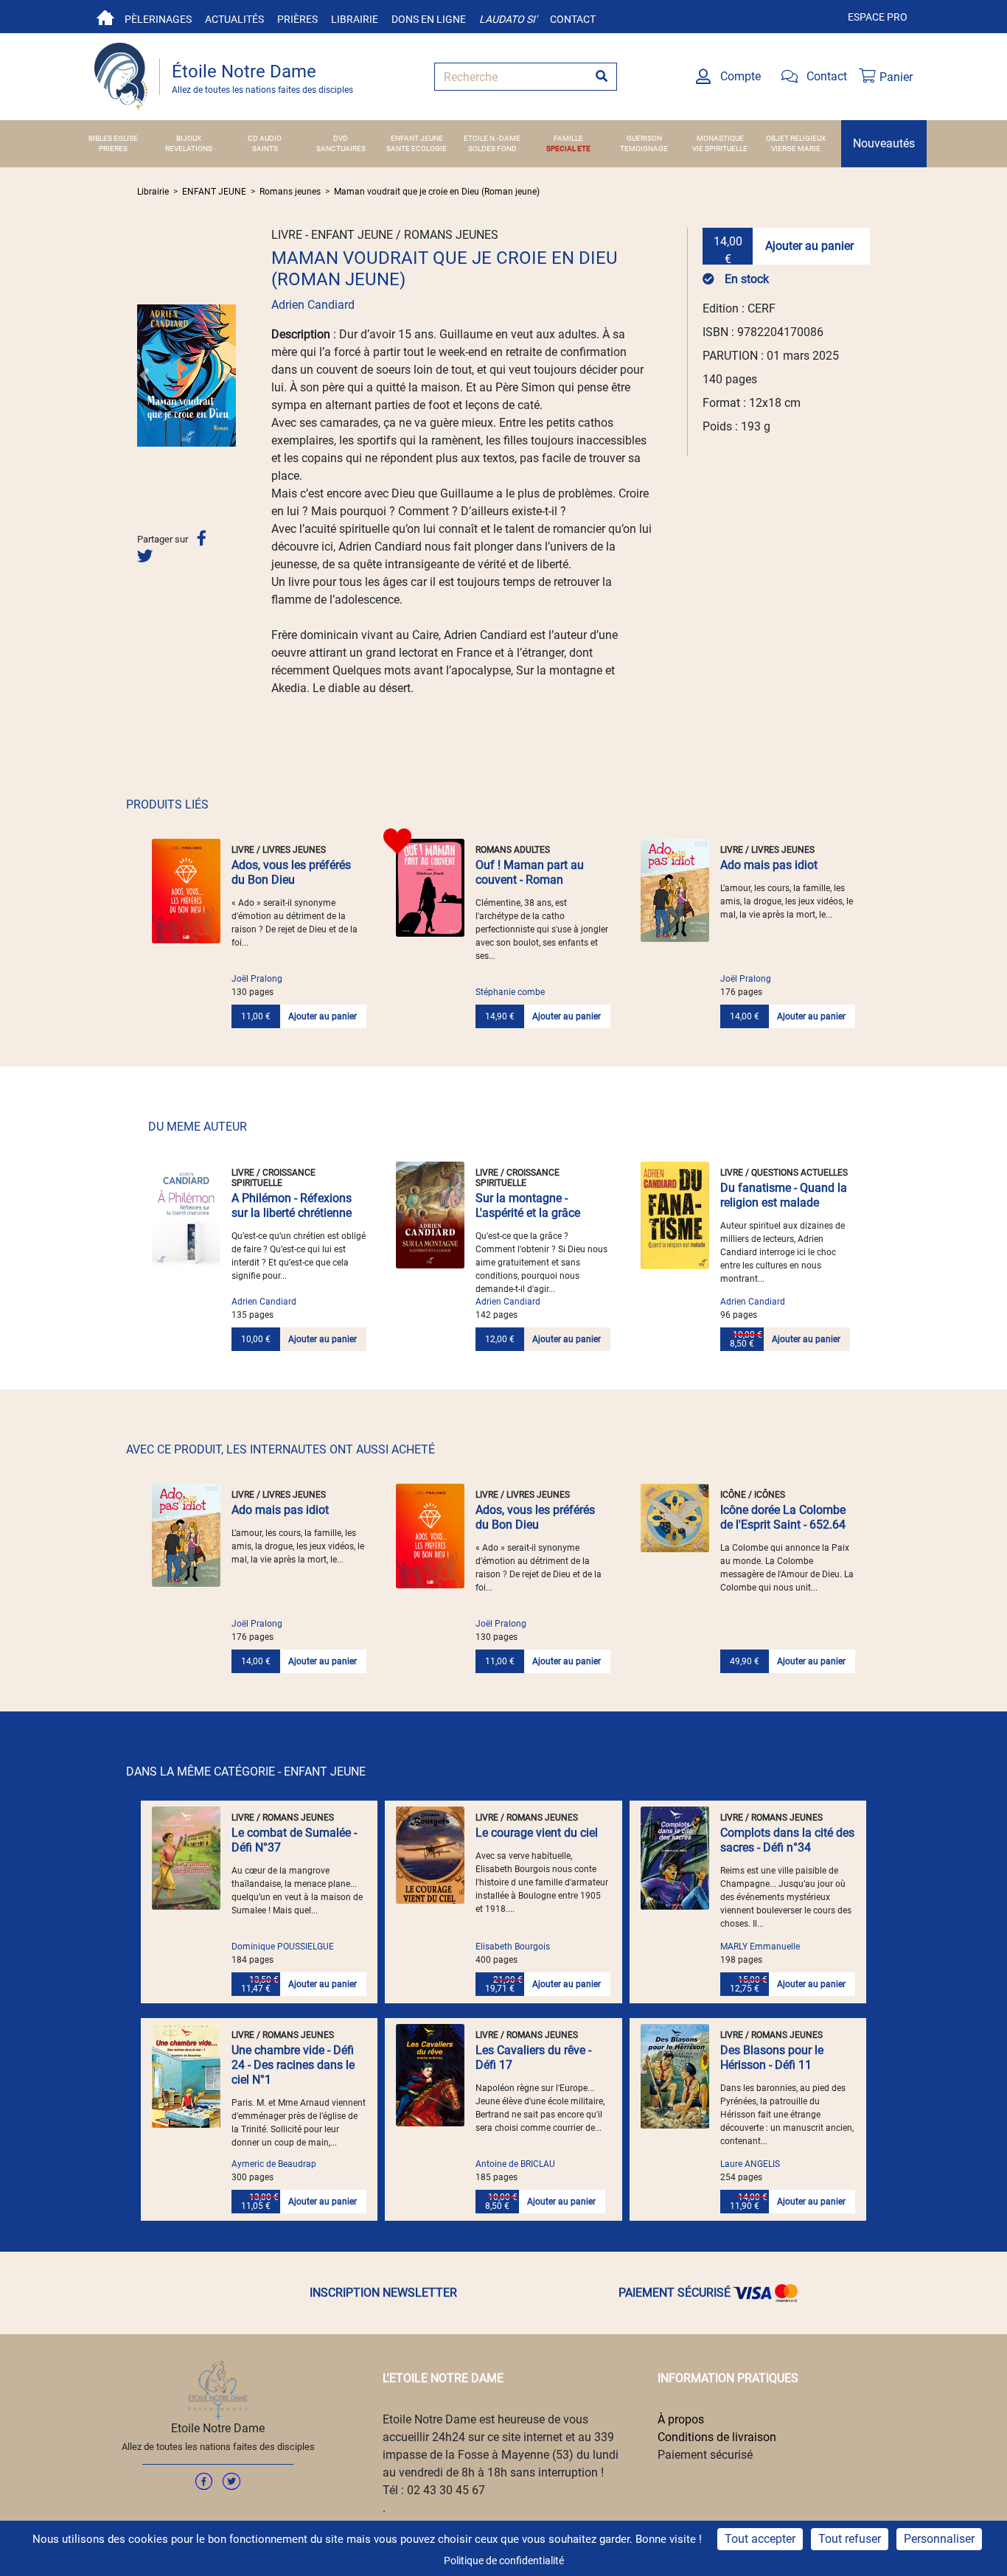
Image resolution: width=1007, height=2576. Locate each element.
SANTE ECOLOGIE (417, 149)
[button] (144, 375)
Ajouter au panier (809, 246)
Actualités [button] (234, 19)
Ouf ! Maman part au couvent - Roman (530, 872)
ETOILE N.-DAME (492, 138)
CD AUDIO (265, 138)
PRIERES (113, 149)
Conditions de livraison (717, 2437)
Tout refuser (850, 2539)
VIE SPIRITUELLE (720, 149)
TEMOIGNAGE (644, 149)
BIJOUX (189, 138)
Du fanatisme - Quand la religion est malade (784, 1195)
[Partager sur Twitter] (145, 556)
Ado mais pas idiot (769, 865)
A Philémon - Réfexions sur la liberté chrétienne (292, 1205)
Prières (297, 19)
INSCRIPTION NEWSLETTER (383, 2293)
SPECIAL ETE (568, 149)
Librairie (355, 19)
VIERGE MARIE (796, 149)
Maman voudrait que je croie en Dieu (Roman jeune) (437, 192)
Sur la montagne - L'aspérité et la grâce (528, 1205)
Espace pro (878, 17)
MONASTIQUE (720, 138)
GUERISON (644, 138)
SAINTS (265, 149)
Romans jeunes (290, 192)
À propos (681, 2419)
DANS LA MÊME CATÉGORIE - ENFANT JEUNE (246, 1772)
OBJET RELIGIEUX (796, 138)
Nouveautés (884, 143)
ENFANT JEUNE (417, 138)
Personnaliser (939, 2539)
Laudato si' (508, 19)
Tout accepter (760, 2539)
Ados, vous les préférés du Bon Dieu (291, 872)
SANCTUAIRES (341, 149)
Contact (573, 19)
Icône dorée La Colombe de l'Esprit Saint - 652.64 (783, 1517)
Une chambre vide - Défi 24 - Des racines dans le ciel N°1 (293, 2065)
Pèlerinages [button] (158, 19)
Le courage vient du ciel (537, 1833)
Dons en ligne (429, 19)
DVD (341, 138)
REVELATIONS (189, 149)
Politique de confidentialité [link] (504, 2561)
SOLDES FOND (492, 149)
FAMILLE (568, 138)
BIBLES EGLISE (113, 138)
